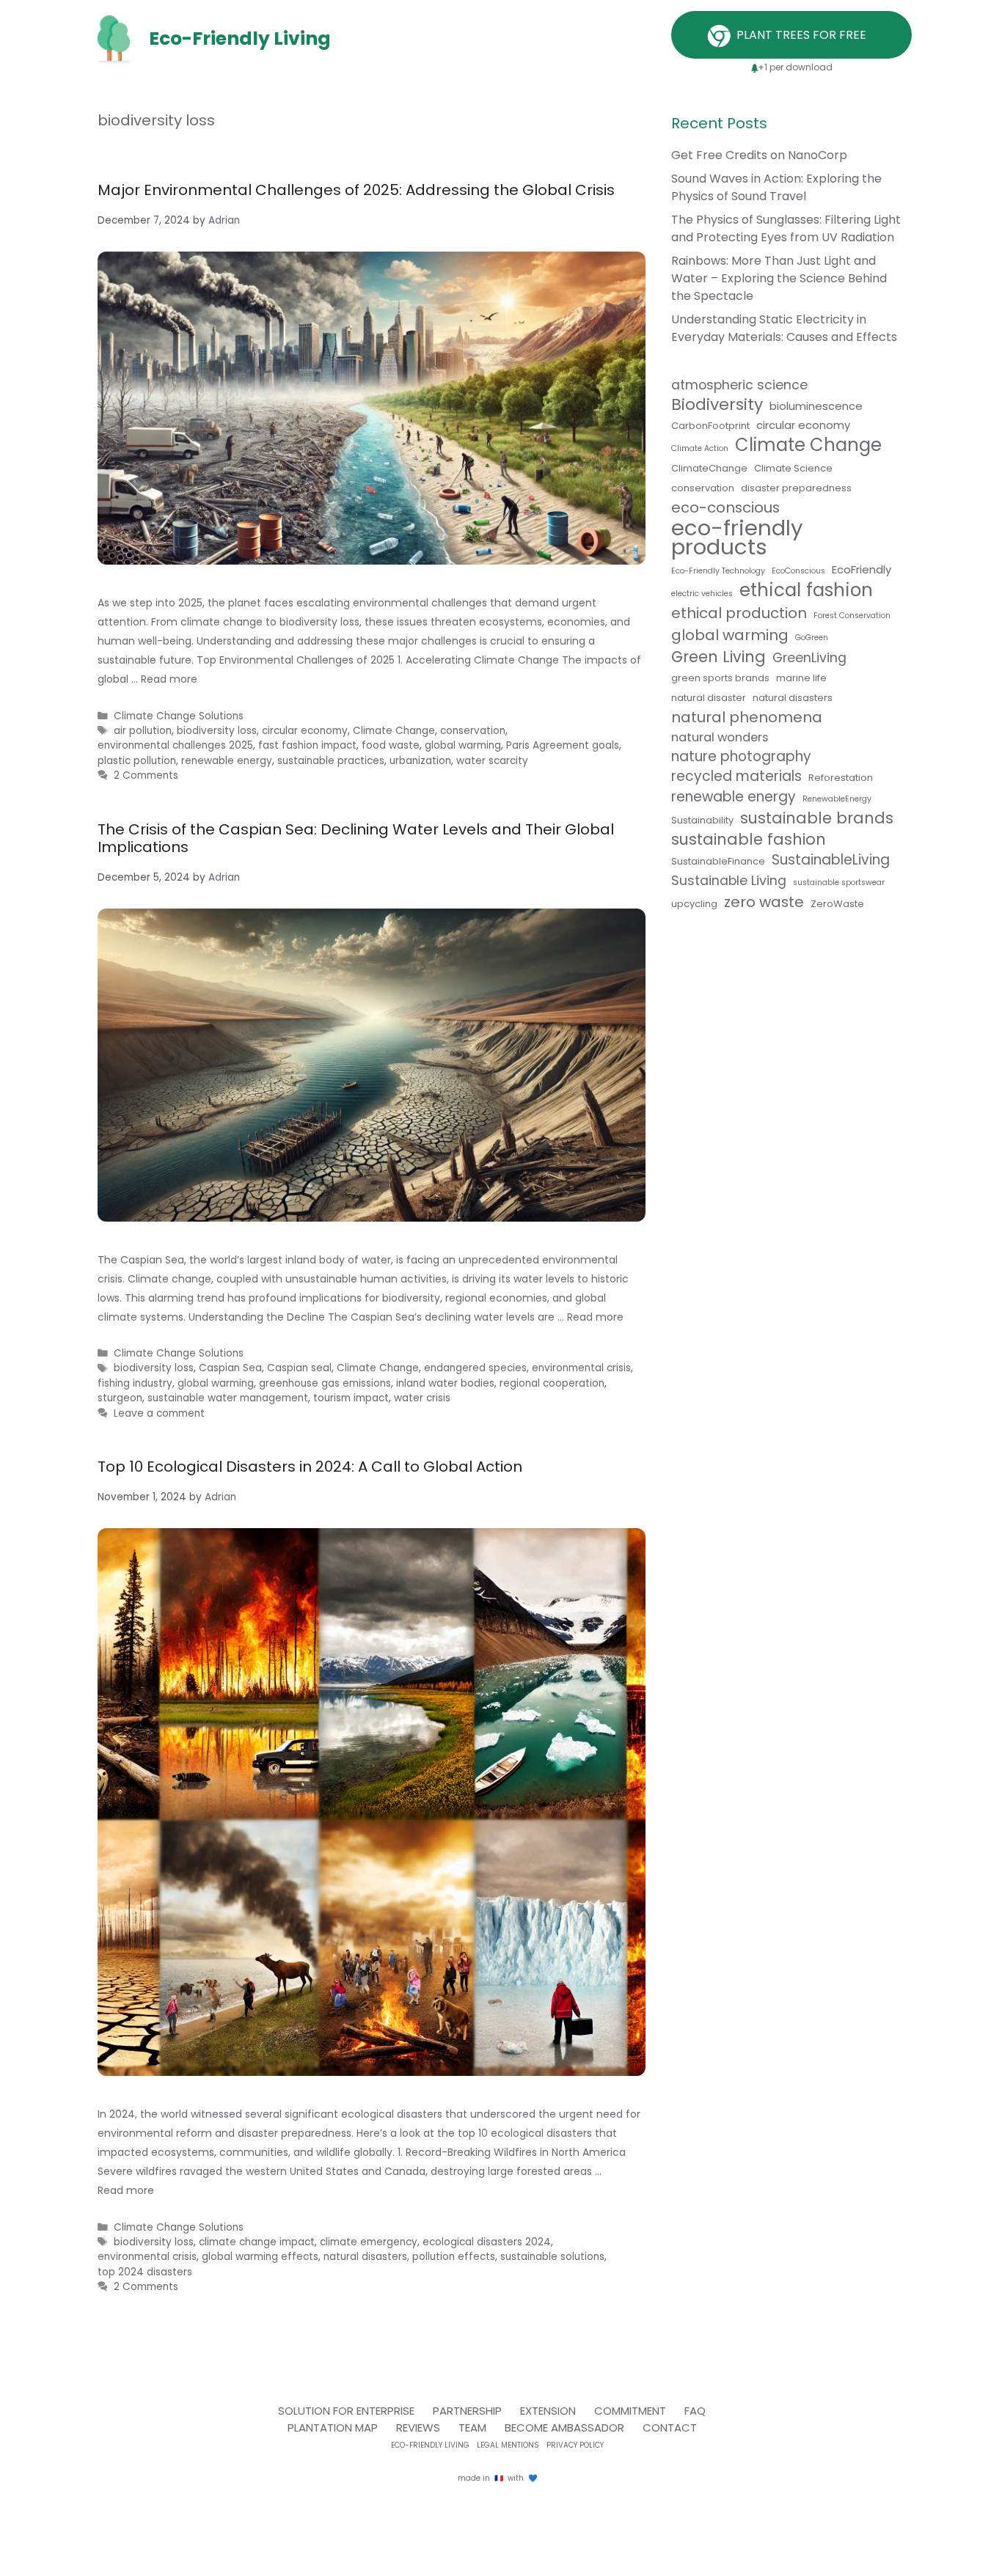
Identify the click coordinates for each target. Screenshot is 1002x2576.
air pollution (143, 731)
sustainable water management (228, 1398)
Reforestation (841, 778)
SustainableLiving (831, 860)
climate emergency (369, 2242)
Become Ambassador (564, 2428)
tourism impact (351, 1398)
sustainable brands (817, 818)
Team (472, 2428)
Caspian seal (299, 1368)
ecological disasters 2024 (487, 2242)
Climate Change (378, 1368)
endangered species (475, 1368)
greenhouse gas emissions (325, 1383)
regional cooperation (552, 1383)
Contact (670, 2428)
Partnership (467, 2411)
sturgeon (120, 1398)
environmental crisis (581, 1368)
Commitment (630, 2411)
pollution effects (454, 2257)
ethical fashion (806, 590)
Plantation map (333, 2428)
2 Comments (146, 775)
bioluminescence (816, 406)
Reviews (418, 2428)
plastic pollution (137, 761)
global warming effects (260, 2257)
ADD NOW (501, 1122)
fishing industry (135, 1383)
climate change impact (257, 2242)
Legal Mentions (508, 2445)
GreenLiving (809, 658)
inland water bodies (445, 1383)
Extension (548, 2411)
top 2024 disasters (145, 2272)
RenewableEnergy (837, 799)
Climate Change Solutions (179, 716)
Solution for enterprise (346, 2411)
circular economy (803, 425)
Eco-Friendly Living (430, 2445)
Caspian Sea (230, 1368)
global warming (216, 1383)
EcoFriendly (862, 569)
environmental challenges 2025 (175, 745)
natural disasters (365, 2257)
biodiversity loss (154, 1368)
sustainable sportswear (839, 882)
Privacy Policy (575, 2445)
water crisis (422, 1398)
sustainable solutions (552, 2257)
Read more (169, 679)
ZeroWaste (837, 904)
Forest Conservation (852, 616)
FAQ (695, 2411)
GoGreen (812, 638)
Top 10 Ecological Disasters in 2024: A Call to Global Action (310, 1467)
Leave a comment (159, 1413)
